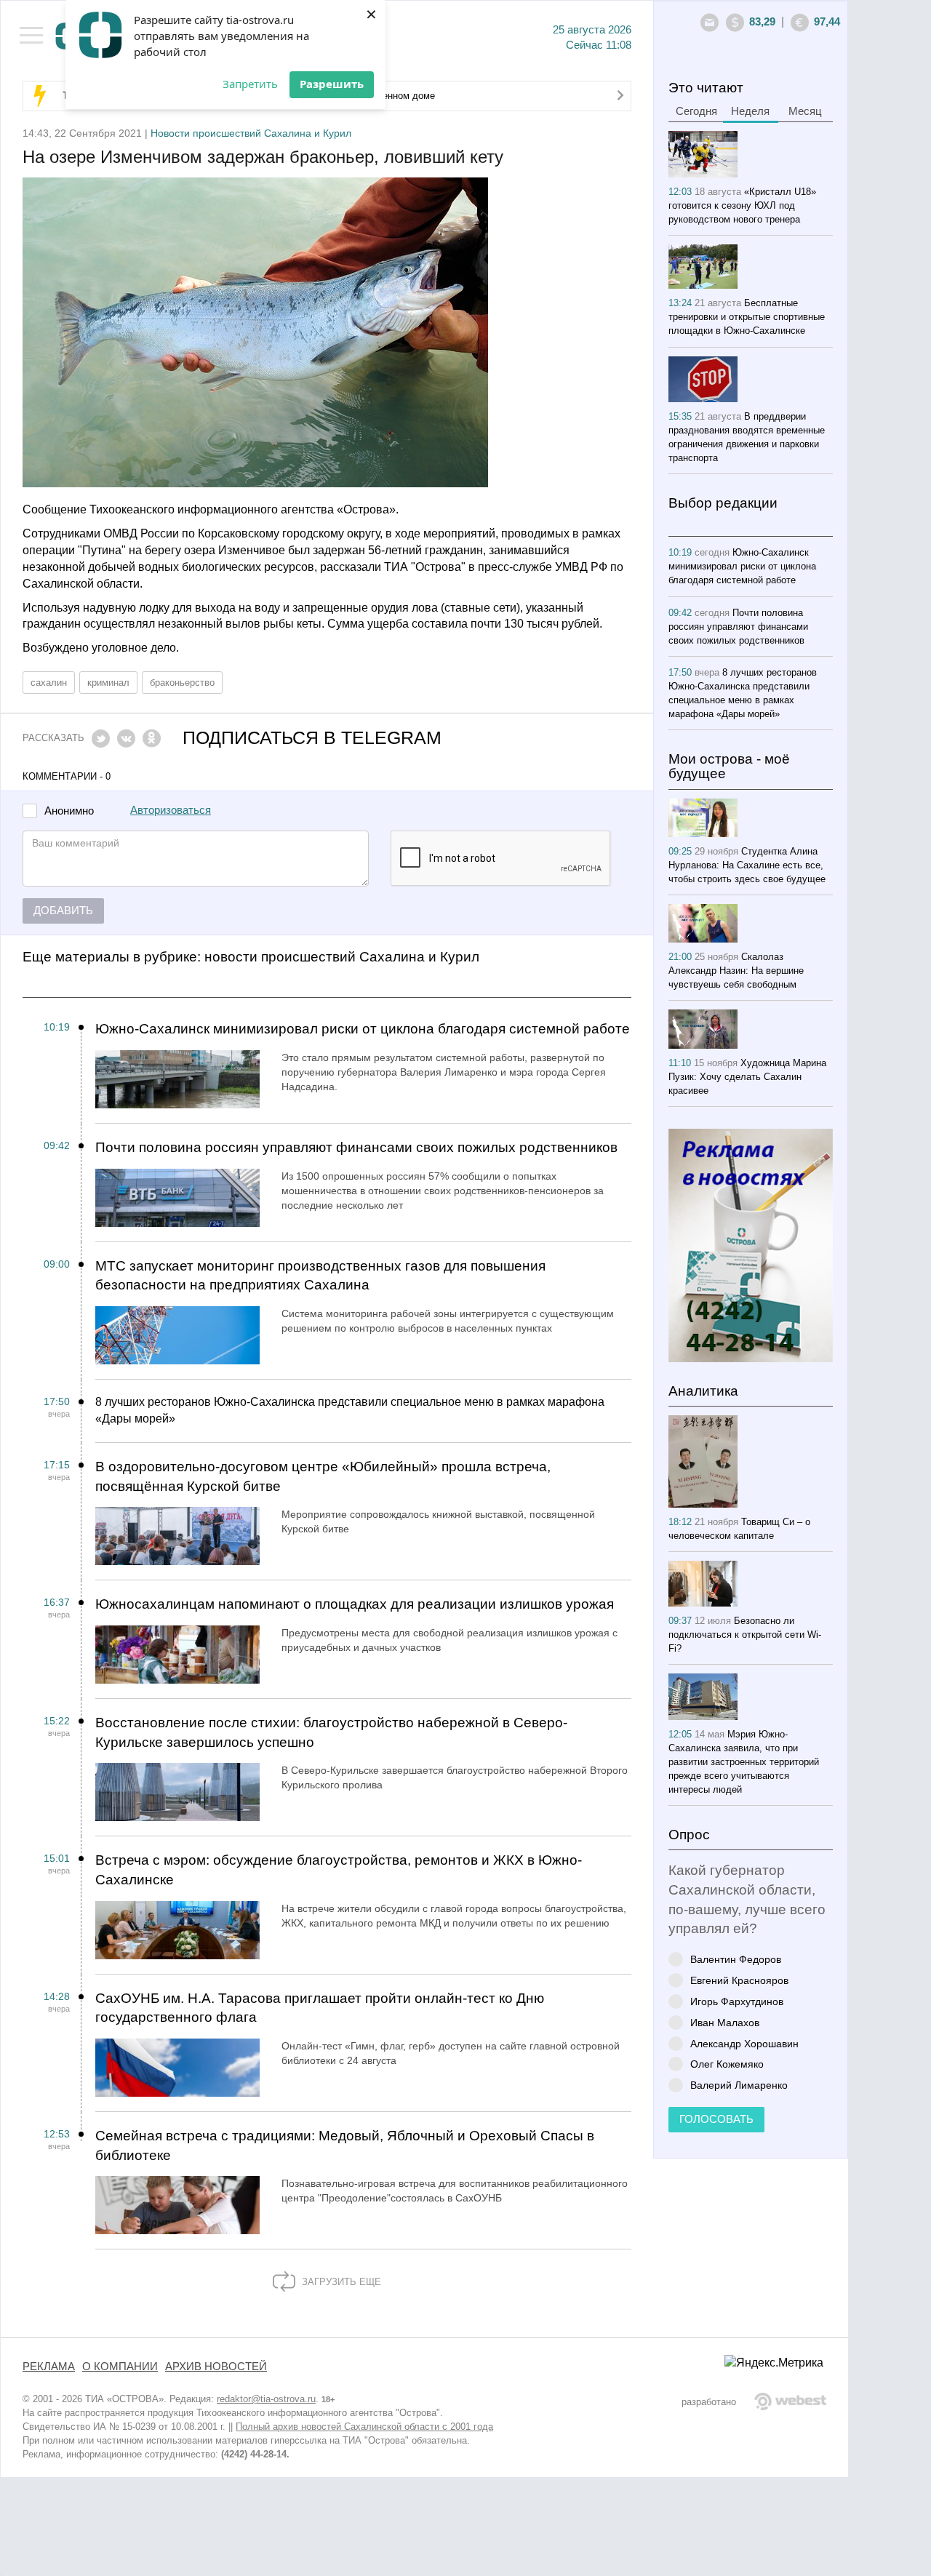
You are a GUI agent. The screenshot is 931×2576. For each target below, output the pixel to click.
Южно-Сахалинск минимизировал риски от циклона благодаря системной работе (363, 1029)
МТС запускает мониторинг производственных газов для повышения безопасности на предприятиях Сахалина (320, 1276)
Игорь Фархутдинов (737, 2001)
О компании (120, 2367)
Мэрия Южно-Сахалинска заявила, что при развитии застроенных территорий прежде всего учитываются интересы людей (744, 1762)
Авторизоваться (171, 810)
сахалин (49, 683)
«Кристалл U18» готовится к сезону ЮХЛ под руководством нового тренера (742, 205)
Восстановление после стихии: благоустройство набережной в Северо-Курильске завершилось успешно (331, 1732)
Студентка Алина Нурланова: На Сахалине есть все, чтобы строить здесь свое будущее (747, 865)
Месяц (805, 111)
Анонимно (69, 811)
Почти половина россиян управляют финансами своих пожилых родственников (356, 1147)
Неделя (750, 111)
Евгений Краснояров (739, 1980)
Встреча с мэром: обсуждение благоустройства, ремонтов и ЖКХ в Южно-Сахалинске (339, 1870)
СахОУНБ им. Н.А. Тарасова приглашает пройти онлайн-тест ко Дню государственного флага (320, 2008)
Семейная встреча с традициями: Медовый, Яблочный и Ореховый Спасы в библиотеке (345, 2145)
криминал (108, 683)
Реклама (49, 2367)
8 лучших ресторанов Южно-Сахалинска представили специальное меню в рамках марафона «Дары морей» (350, 1410)
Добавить (63, 911)
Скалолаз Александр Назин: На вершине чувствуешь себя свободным (736, 971)
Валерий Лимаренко (739, 2085)
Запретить (250, 84)
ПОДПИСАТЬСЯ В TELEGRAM (312, 738)
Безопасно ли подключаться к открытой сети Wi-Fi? (745, 1635)
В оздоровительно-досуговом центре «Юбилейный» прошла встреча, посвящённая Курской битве (323, 1476)
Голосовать (716, 2119)
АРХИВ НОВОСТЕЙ (216, 2367)
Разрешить (332, 84)
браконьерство (182, 683)
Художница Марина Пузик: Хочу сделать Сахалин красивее (747, 1077)
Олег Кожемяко (727, 2064)
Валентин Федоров (736, 1959)
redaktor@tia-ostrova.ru (266, 2399)
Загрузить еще (340, 2282)
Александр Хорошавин (744, 2043)
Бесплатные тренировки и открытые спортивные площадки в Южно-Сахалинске (747, 317)
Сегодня (696, 111)
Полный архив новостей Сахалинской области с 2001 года (364, 2427)
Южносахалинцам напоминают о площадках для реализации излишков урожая (355, 1604)
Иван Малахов (725, 2022)
